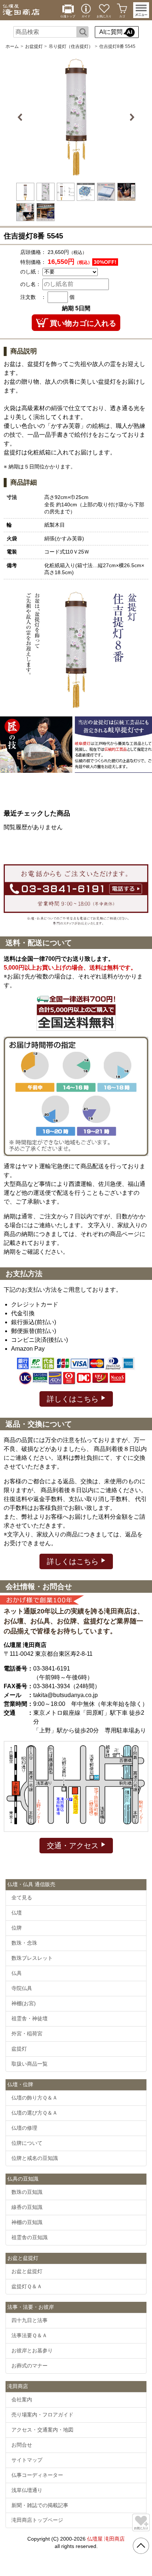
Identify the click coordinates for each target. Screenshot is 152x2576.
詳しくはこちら (74, 1399)
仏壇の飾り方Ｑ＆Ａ (34, 2098)
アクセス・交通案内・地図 (42, 2430)
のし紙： (31, 272)
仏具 (17, 1973)
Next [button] (131, 117)
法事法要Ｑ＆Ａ (29, 2335)
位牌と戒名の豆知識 (35, 2158)
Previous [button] (21, 117)
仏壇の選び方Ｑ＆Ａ (34, 2113)
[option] (76, 117)
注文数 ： (33, 297)
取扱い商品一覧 (30, 2064)
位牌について (27, 2143)
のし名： (31, 284)
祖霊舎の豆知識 (30, 2237)
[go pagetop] (141, 2546)
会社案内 (22, 2399)
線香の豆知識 (27, 2207)
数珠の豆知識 (27, 2192)
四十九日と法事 (30, 2320)
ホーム (12, 46)
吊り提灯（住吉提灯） (71, 46)
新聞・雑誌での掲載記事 (40, 2505)
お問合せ (22, 2445)
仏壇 (17, 1913)
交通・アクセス (74, 1846)
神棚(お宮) (24, 2003)
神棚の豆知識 (27, 2222)
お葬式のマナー (30, 2366)
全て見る (22, 1898)
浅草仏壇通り (27, 2490)
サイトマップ (27, 2460)
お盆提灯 (34, 46)
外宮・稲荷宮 (27, 2034)
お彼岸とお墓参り (32, 2350)
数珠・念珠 (24, 1943)
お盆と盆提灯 (27, 2271)
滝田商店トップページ (37, 2520)
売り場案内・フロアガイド (42, 2415)
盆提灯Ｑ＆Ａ (27, 2286)
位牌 (17, 1928)
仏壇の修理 (24, 2128)
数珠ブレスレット (32, 1958)
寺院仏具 (22, 1988)
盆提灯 (19, 2049)
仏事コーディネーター (37, 2475)
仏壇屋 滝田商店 (106, 2539)
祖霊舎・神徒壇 (30, 2018)
